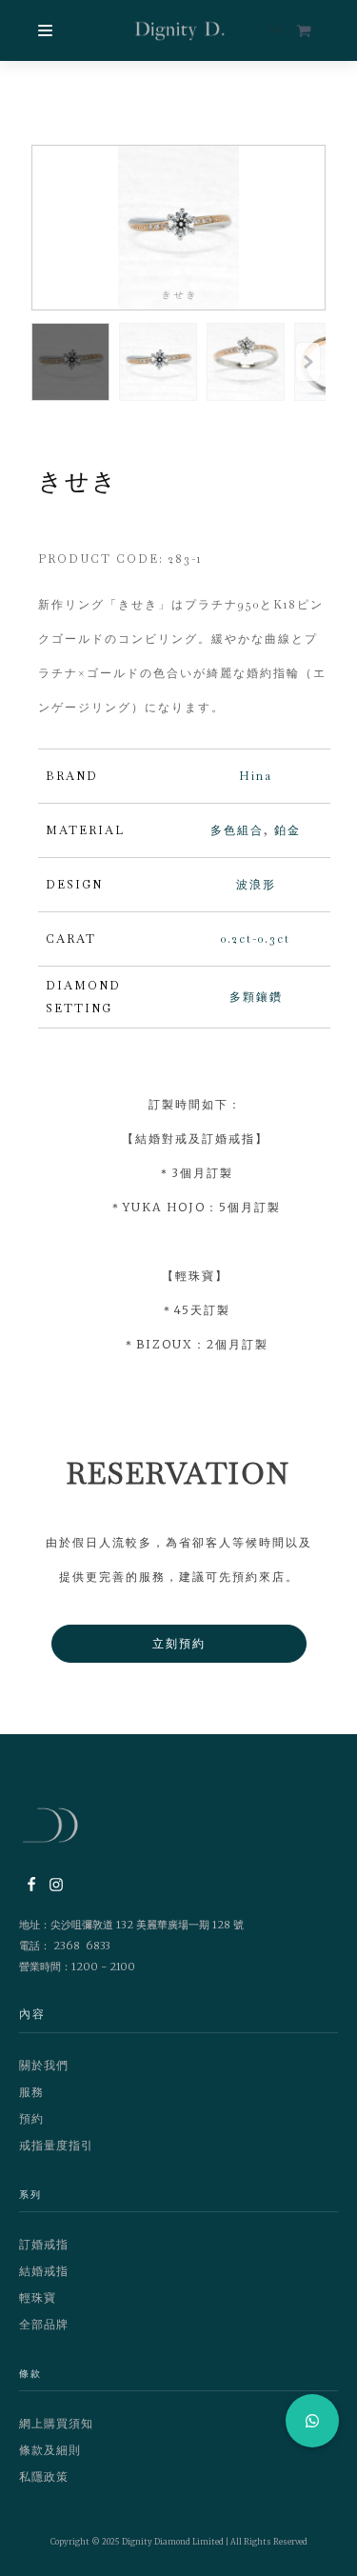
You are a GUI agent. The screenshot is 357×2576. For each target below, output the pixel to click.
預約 (31, 2118)
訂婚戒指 (44, 2244)
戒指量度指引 (56, 2145)
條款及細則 (50, 2450)
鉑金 (288, 830)
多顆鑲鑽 (256, 997)
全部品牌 (44, 2324)
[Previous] (308, 362)
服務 (31, 2092)
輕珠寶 (38, 2297)
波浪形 (256, 885)
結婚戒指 (44, 2271)
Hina (256, 776)
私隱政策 (44, 2476)
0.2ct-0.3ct (256, 939)
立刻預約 (179, 1643)
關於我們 (44, 2065)
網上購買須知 (56, 2423)
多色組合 (237, 830)
